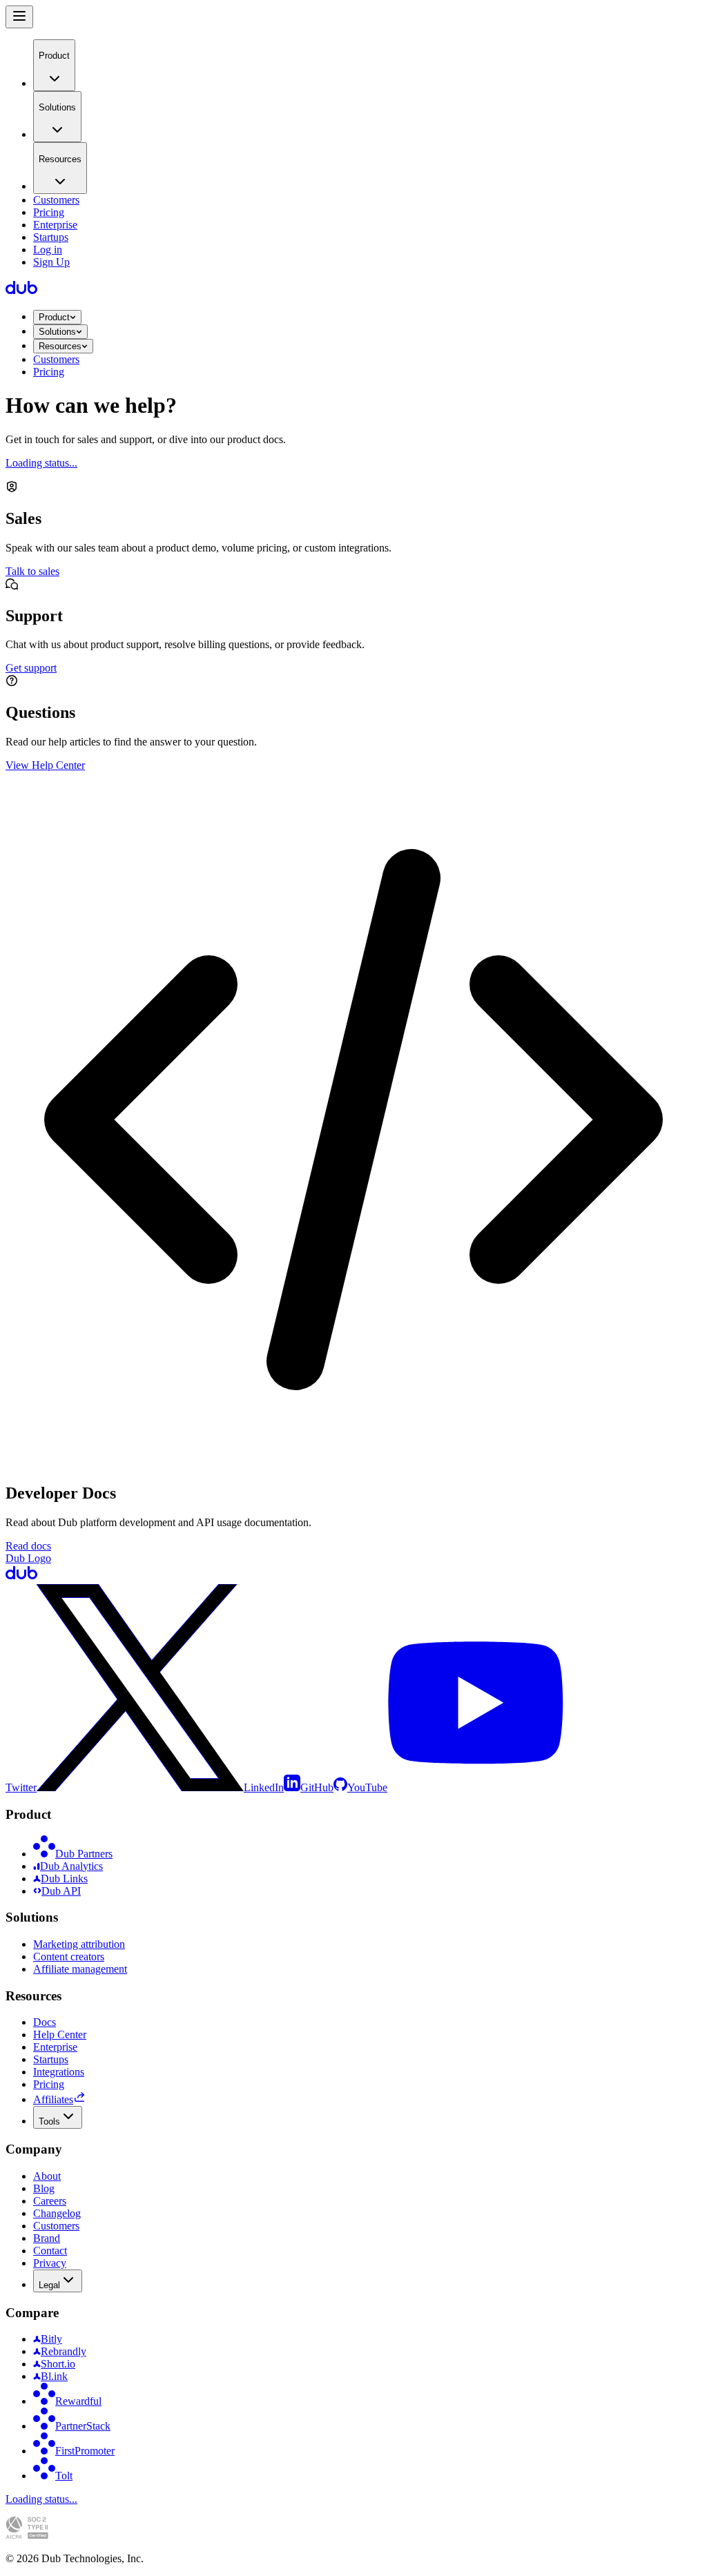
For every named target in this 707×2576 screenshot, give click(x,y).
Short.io (58, 2364)
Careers (50, 2201)
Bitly (51, 2339)
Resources (60, 346)
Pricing (49, 212)
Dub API (61, 1891)
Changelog (57, 2213)
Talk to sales (32, 571)
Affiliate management (80, 1969)
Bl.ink (54, 2376)
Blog (44, 2188)
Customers (56, 200)
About (47, 2176)
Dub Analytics (71, 1866)
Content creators (69, 1957)
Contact (50, 2251)
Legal (49, 2285)
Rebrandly (64, 2351)
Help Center (60, 2035)
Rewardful (78, 2401)
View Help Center (45, 765)
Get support (31, 668)
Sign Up (51, 262)
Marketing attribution (79, 1944)
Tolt (64, 2476)
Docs (45, 2022)
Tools (49, 2121)
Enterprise (55, 225)
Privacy (50, 2263)
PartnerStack (83, 2426)
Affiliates (53, 2099)
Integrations (59, 2072)
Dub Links (64, 1879)
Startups (51, 237)
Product (54, 317)
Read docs (28, 1546)
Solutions (57, 332)
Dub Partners (84, 1854)
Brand (47, 2238)
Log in (48, 250)
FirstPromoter (85, 2451)
